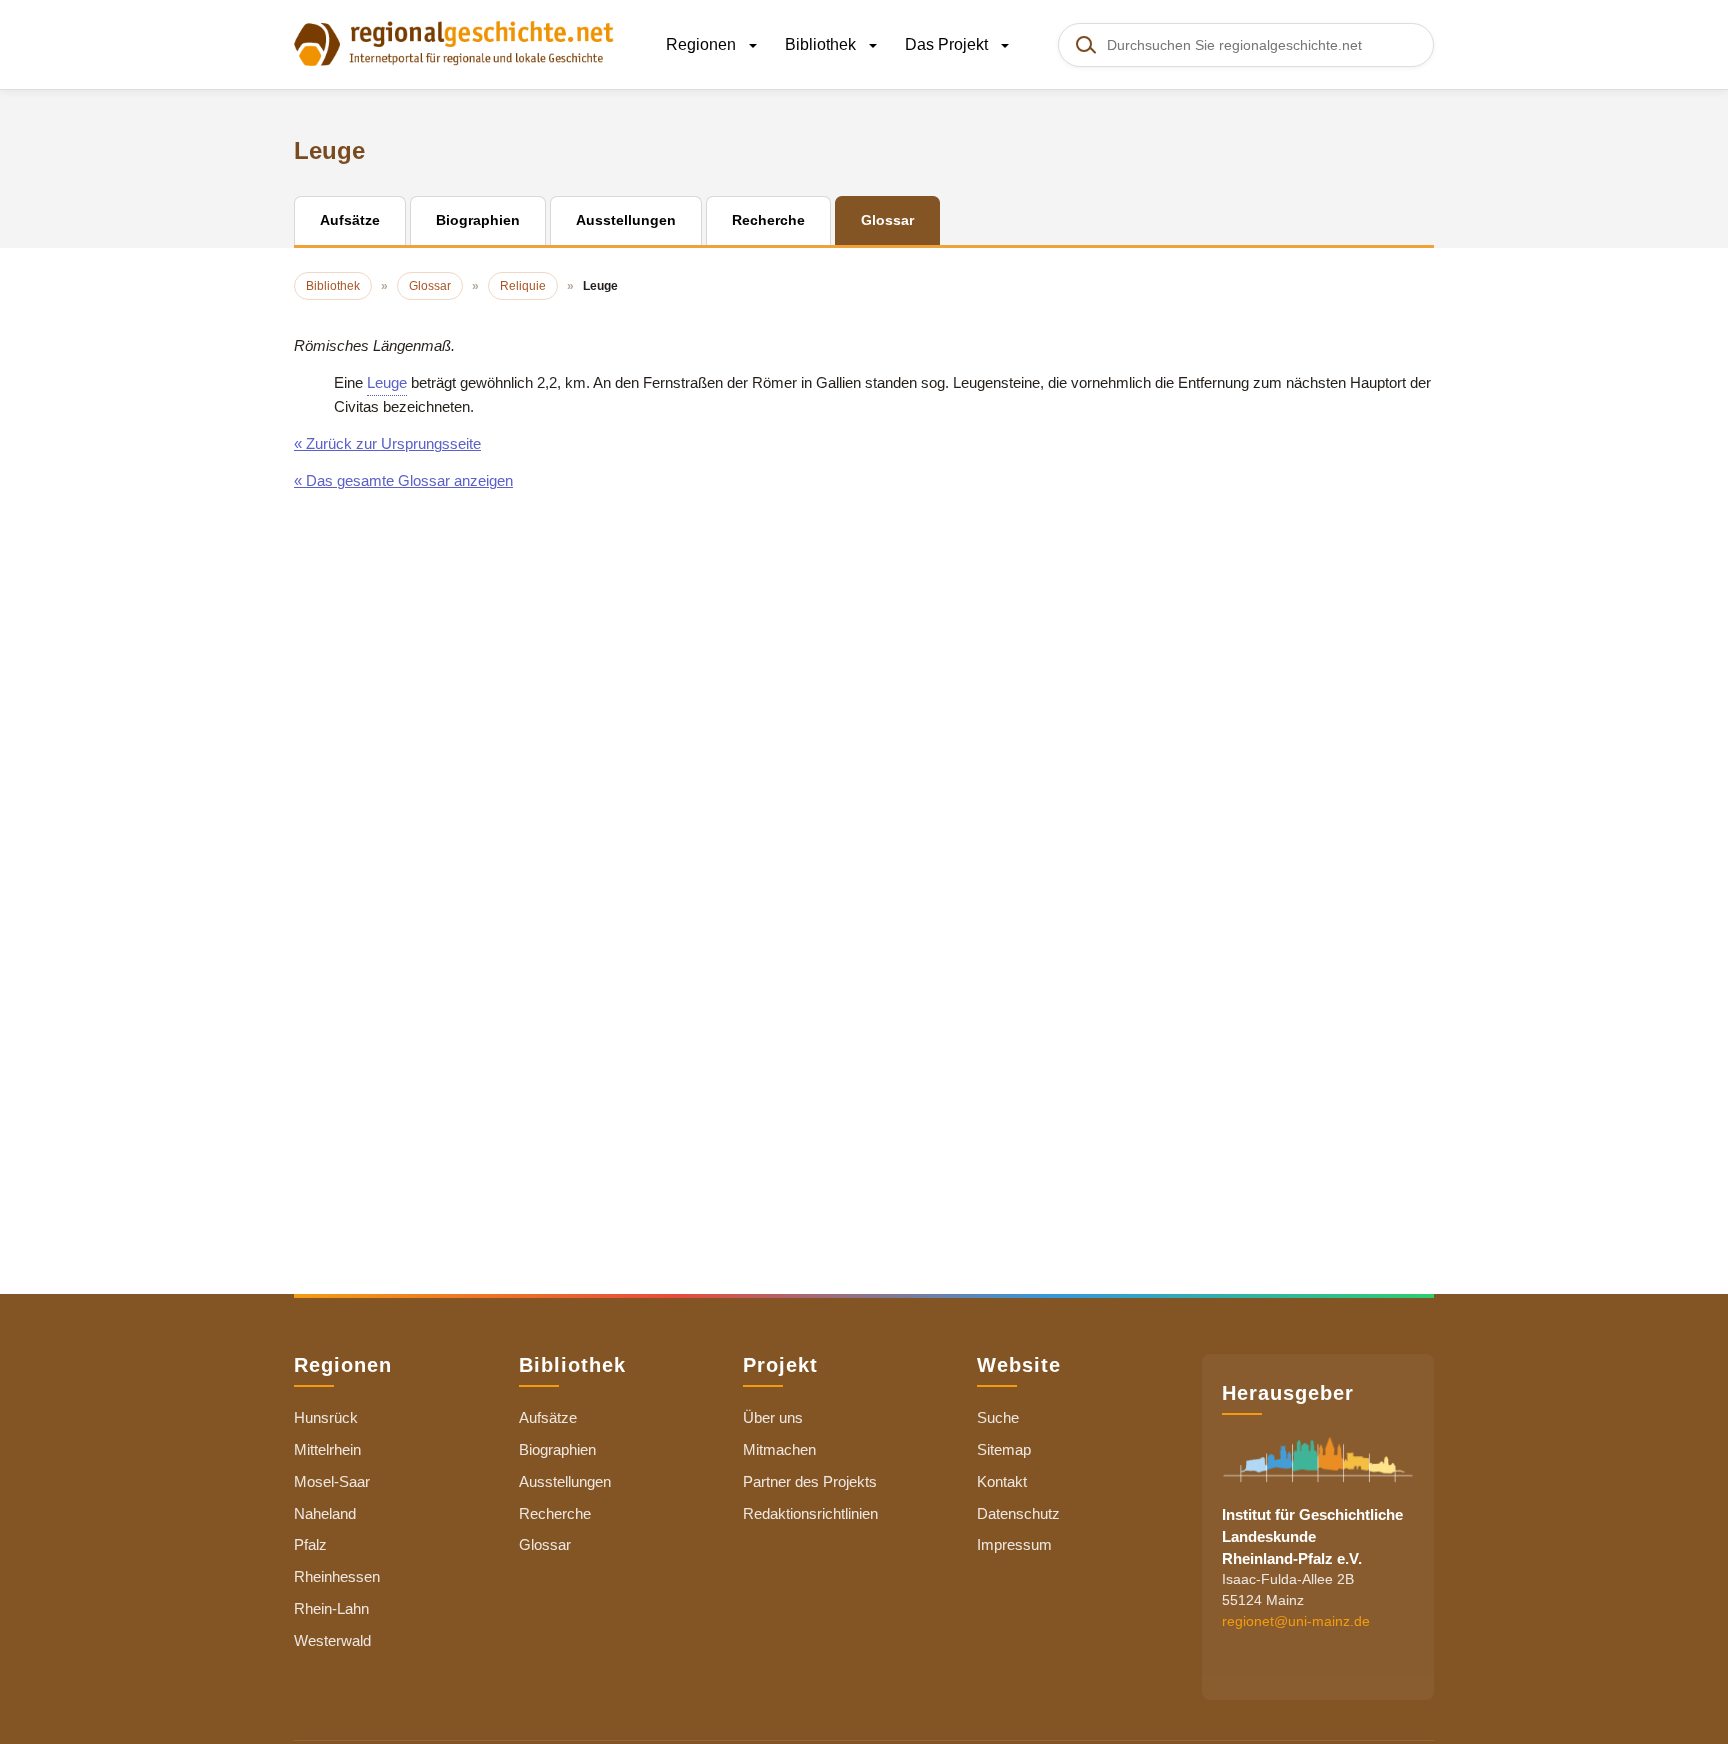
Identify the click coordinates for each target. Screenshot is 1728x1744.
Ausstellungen (565, 1481)
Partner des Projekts (810, 1481)
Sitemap (1004, 1449)
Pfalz (310, 1544)
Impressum (1014, 1544)
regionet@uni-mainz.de (1296, 1622)
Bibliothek (822, 44)
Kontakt (1002, 1481)
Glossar (545, 1544)
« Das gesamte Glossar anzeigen (403, 480)
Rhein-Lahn (331, 1608)
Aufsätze (548, 1417)
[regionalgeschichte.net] (454, 42)
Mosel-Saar (332, 1481)
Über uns (773, 1417)
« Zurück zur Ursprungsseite (387, 443)
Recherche (555, 1513)
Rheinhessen (337, 1576)
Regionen (703, 44)
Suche (998, 1417)
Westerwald (332, 1640)
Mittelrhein (327, 1449)
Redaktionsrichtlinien (810, 1513)
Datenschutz (1018, 1513)
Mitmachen (779, 1449)
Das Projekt (948, 44)
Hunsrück (326, 1417)
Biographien (557, 1449)
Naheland (325, 1513)
